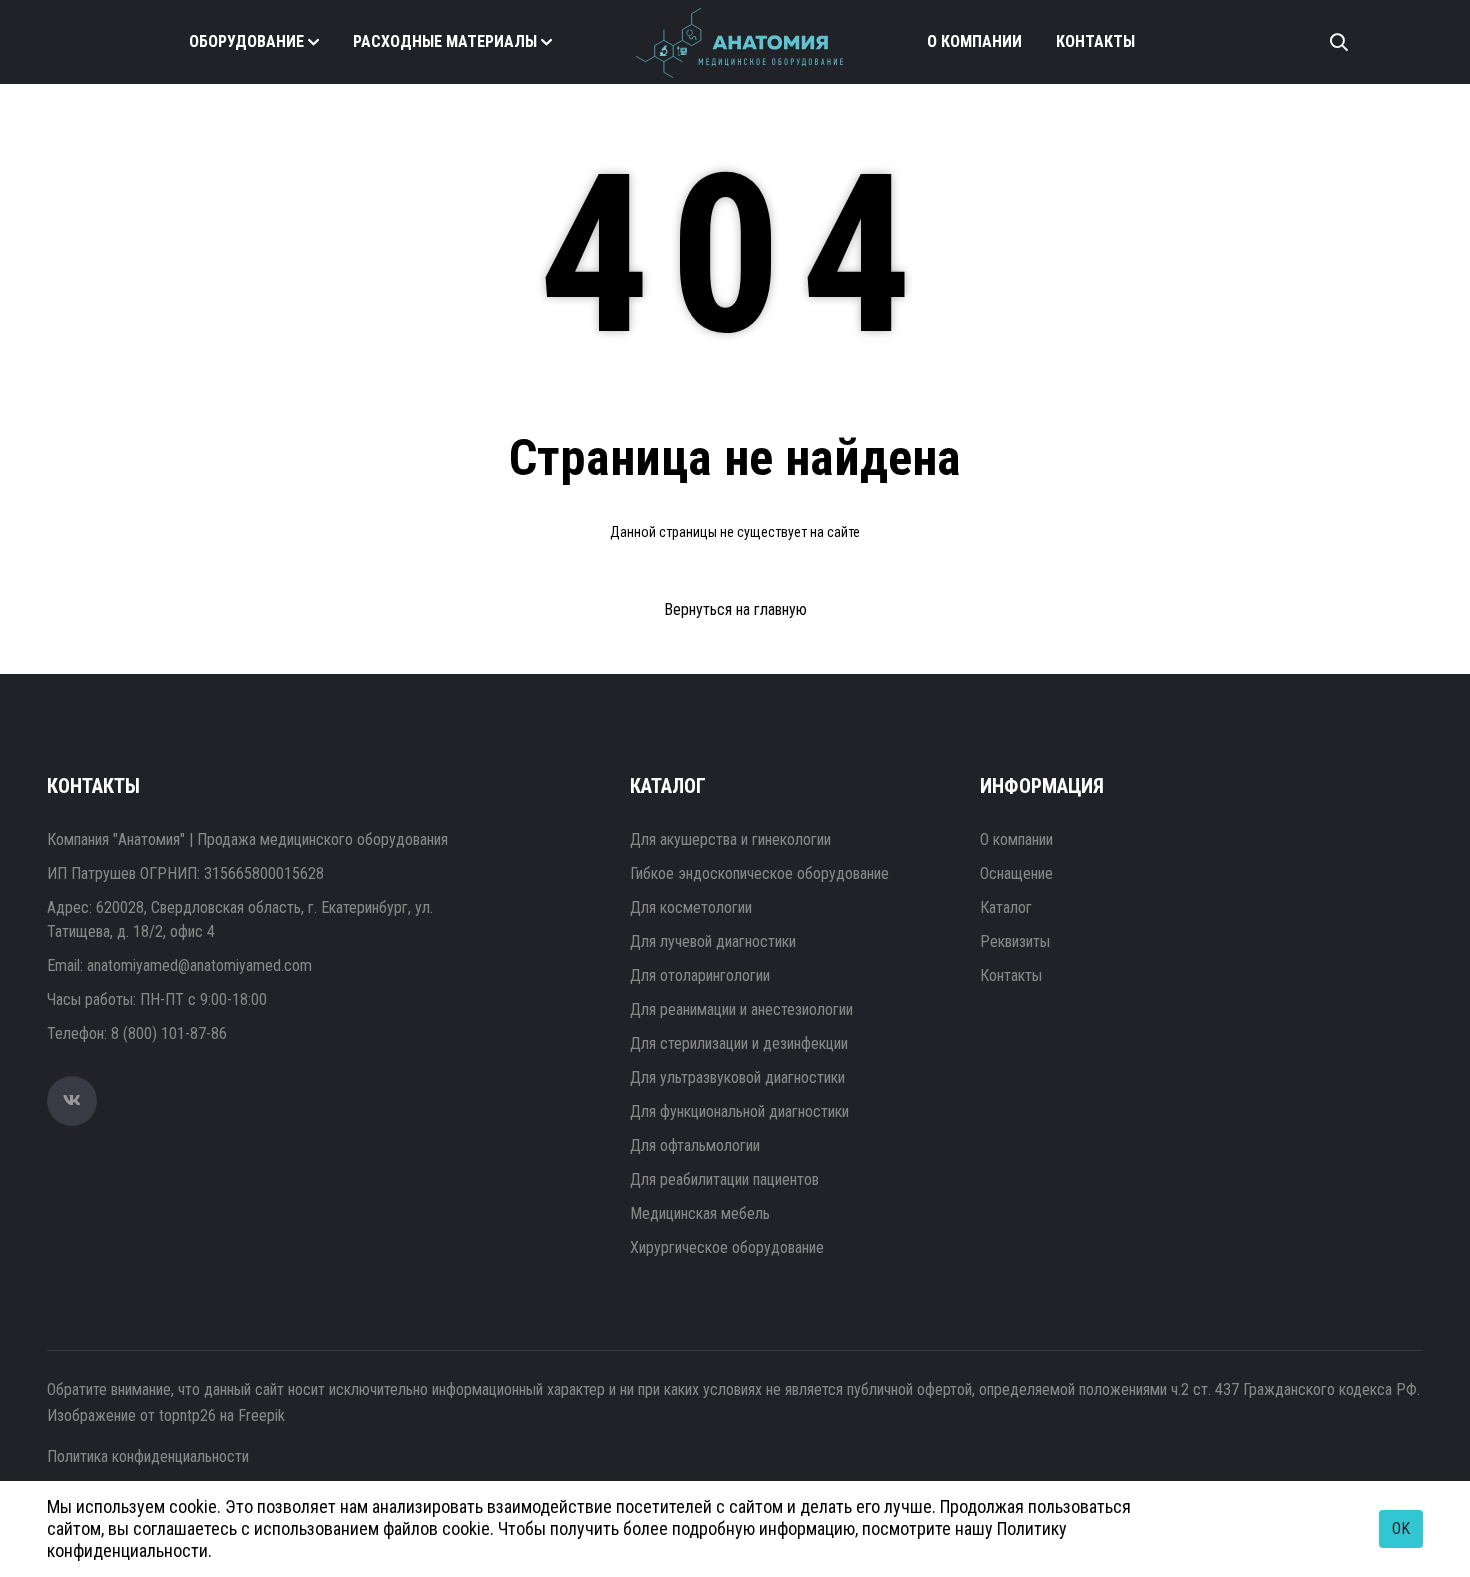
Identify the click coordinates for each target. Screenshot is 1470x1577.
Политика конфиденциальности (148, 1456)
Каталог (1006, 907)
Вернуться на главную (735, 609)
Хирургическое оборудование (727, 1247)
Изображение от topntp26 (131, 1415)
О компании (974, 41)
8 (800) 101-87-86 (169, 1033)
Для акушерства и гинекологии (730, 839)
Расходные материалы (445, 41)
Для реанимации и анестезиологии (741, 1009)
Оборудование (246, 41)
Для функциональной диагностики (739, 1111)
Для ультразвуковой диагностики (737, 1077)
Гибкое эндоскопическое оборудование (759, 873)
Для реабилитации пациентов (724, 1179)
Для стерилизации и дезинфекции (739, 1043)
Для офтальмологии (695, 1145)
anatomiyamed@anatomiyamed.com (199, 965)
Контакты (1095, 41)
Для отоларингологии (700, 975)
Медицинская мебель (700, 1213)
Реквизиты (1015, 941)
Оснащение (1016, 873)
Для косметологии (691, 907)
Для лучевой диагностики (713, 941)
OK (1401, 1528)
